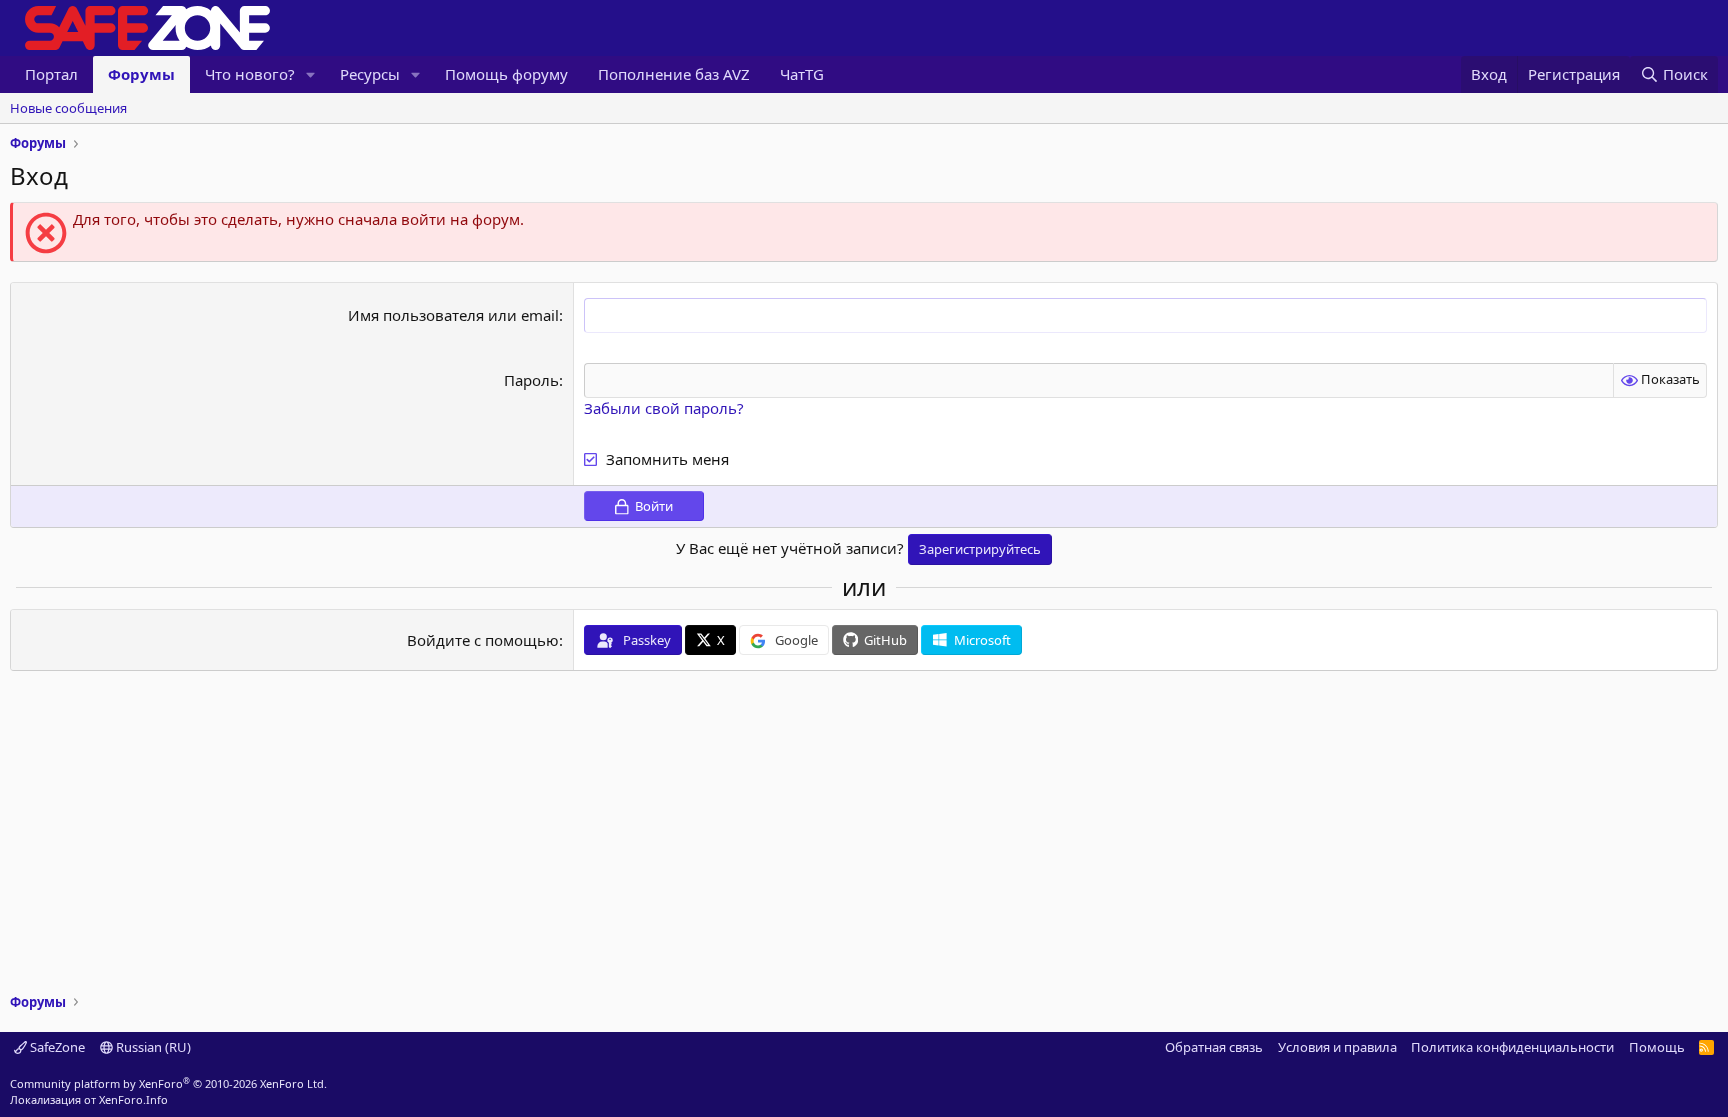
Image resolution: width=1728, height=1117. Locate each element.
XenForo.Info (133, 1099)
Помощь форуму (506, 74)
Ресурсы (370, 74)
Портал (51, 74)
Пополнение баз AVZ (674, 74)
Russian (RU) (152, 1047)
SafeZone (56, 1047)
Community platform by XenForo (168, 1083)
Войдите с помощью (483, 640)
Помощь (1657, 1047)
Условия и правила (1337, 1047)
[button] (311, 74)
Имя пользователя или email (453, 315)
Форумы (141, 74)
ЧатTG (802, 74)
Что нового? (250, 74)
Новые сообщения (68, 108)
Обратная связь (1214, 1047)
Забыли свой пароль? (664, 408)
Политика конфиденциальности (1512, 1047)
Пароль (531, 380)
